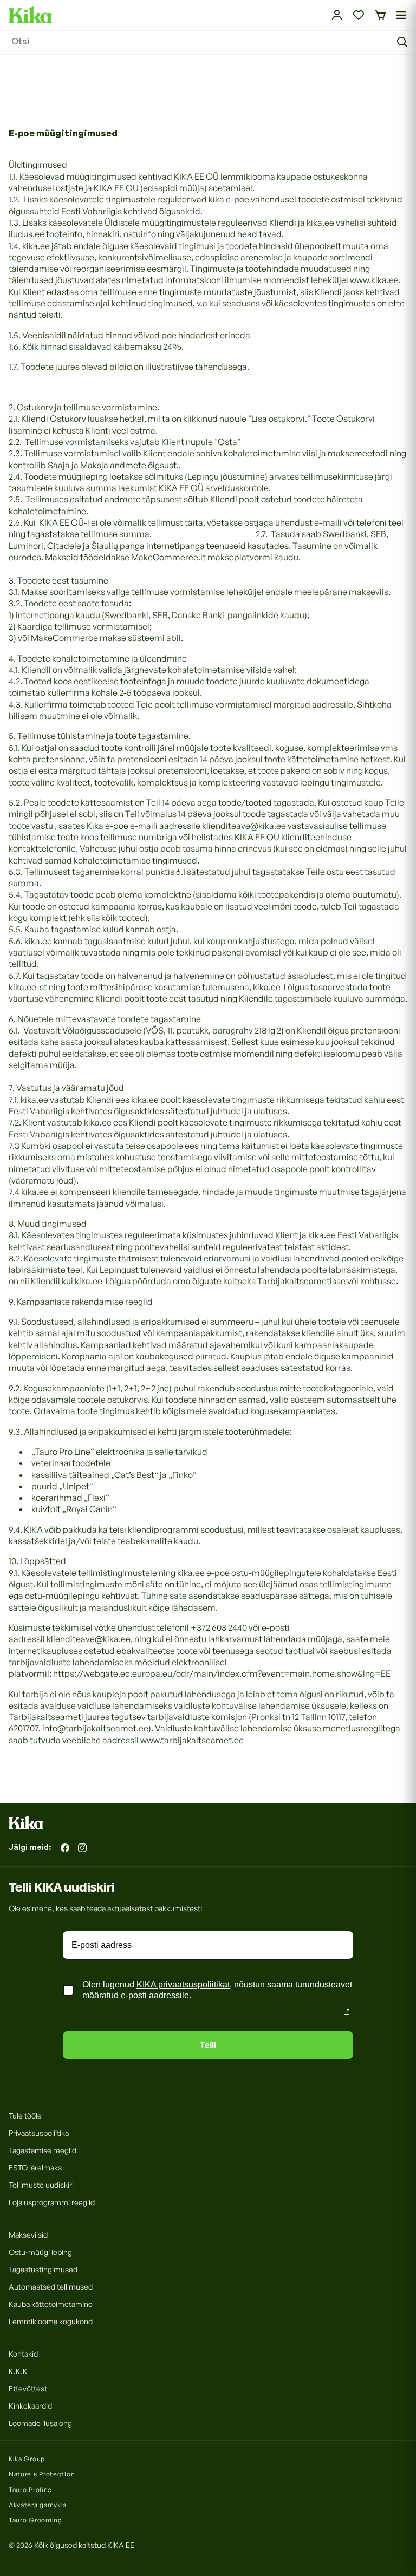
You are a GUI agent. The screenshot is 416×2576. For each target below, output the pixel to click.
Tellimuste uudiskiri (41, 2185)
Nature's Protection (42, 2474)
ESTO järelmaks (35, 2168)
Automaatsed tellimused (51, 2287)
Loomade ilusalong (40, 2423)
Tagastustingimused (43, 2269)
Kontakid (23, 2354)
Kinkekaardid (30, 2406)
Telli (208, 2045)
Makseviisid (28, 2235)
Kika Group (27, 2459)
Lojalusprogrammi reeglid (52, 2202)
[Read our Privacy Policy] (347, 2012)
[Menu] (401, 15)
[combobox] (208, 43)
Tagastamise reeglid (43, 2150)
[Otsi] (404, 42)
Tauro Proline (30, 2490)
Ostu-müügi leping (40, 2252)
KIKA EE (121, 2545)
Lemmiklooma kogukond (51, 2321)
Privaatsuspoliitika (39, 2133)
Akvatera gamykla (38, 2505)
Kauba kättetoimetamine (51, 2304)
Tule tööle (25, 2116)
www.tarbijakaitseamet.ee (192, 1740)
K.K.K (18, 2371)
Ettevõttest (28, 2388)
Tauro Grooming (35, 2520)
